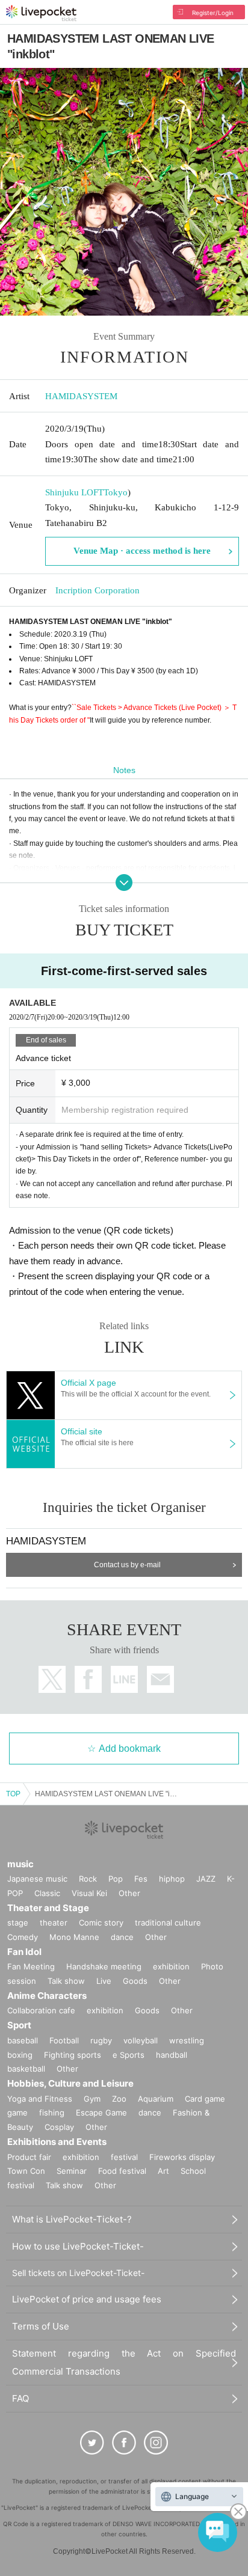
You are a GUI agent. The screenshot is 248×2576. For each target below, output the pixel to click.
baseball (23, 2040)
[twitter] (92, 2443)
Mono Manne (74, 1937)
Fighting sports (73, 2055)
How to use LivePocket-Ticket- (78, 2246)
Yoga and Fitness (40, 2099)
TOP (13, 1794)
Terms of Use (41, 2326)
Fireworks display (182, 2157)
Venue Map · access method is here (142, 551)
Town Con (26, 2171)
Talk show (66, 1981)
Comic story (101, 1923)
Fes (141, 1879)
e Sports (129, 2055)
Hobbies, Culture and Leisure (70, 2083)
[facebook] (124, 2443)
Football (64, 2040)
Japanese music (37, 1879)
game (17, 2113)
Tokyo (116, 492)
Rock (88, 1879)
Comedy (23, 1937)
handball (172, 2055)
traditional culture (168, 1923)
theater (54, 1923)
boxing (20, 2055)
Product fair (29, 2157)
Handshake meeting (104, 1966)
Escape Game (101, 2113)
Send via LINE (124, 1679)
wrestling (187, 2040)
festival (124, 2157)
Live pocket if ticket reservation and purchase (41, 13)
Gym (92, 2099)
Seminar (72, 2171)
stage (18, 1923)
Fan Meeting (31, 1966)
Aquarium (156, 2099)
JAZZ (206, 1879)
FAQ (20, 2398)
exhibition (171, 1966)
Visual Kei (89, 1893)
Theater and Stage (48, 1908)
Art (163, 2171)
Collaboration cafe (41, 2010)
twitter (52, 1679)
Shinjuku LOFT (74, 492)
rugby (101, 2040)
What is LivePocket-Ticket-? (72, 2219)
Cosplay (59, 2127)
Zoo (119, 2099)
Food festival (122, 2171)
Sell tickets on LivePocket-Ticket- (78, 2273)
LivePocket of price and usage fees (87, 2299)
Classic (47, 1893)
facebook (88, 1679)
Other (129, 1893)
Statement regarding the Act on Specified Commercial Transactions (124, 2362)
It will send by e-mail (160, 1679)
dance (122, 1937)
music (20, 1864)
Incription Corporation (98, 590)
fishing (52, 2113)
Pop (116, 1879)
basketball (26, 2069)
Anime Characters (47, 1996)
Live (104, 1981)
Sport (19, 2025)
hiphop (172, 1879)
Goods (135, 1981)
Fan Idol (24, 1952)
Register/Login (213, 13)
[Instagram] (156, 2443)
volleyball (141, 2040)
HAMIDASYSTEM (81, 396)
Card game (205, 2099)
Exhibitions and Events (57, 2142)
